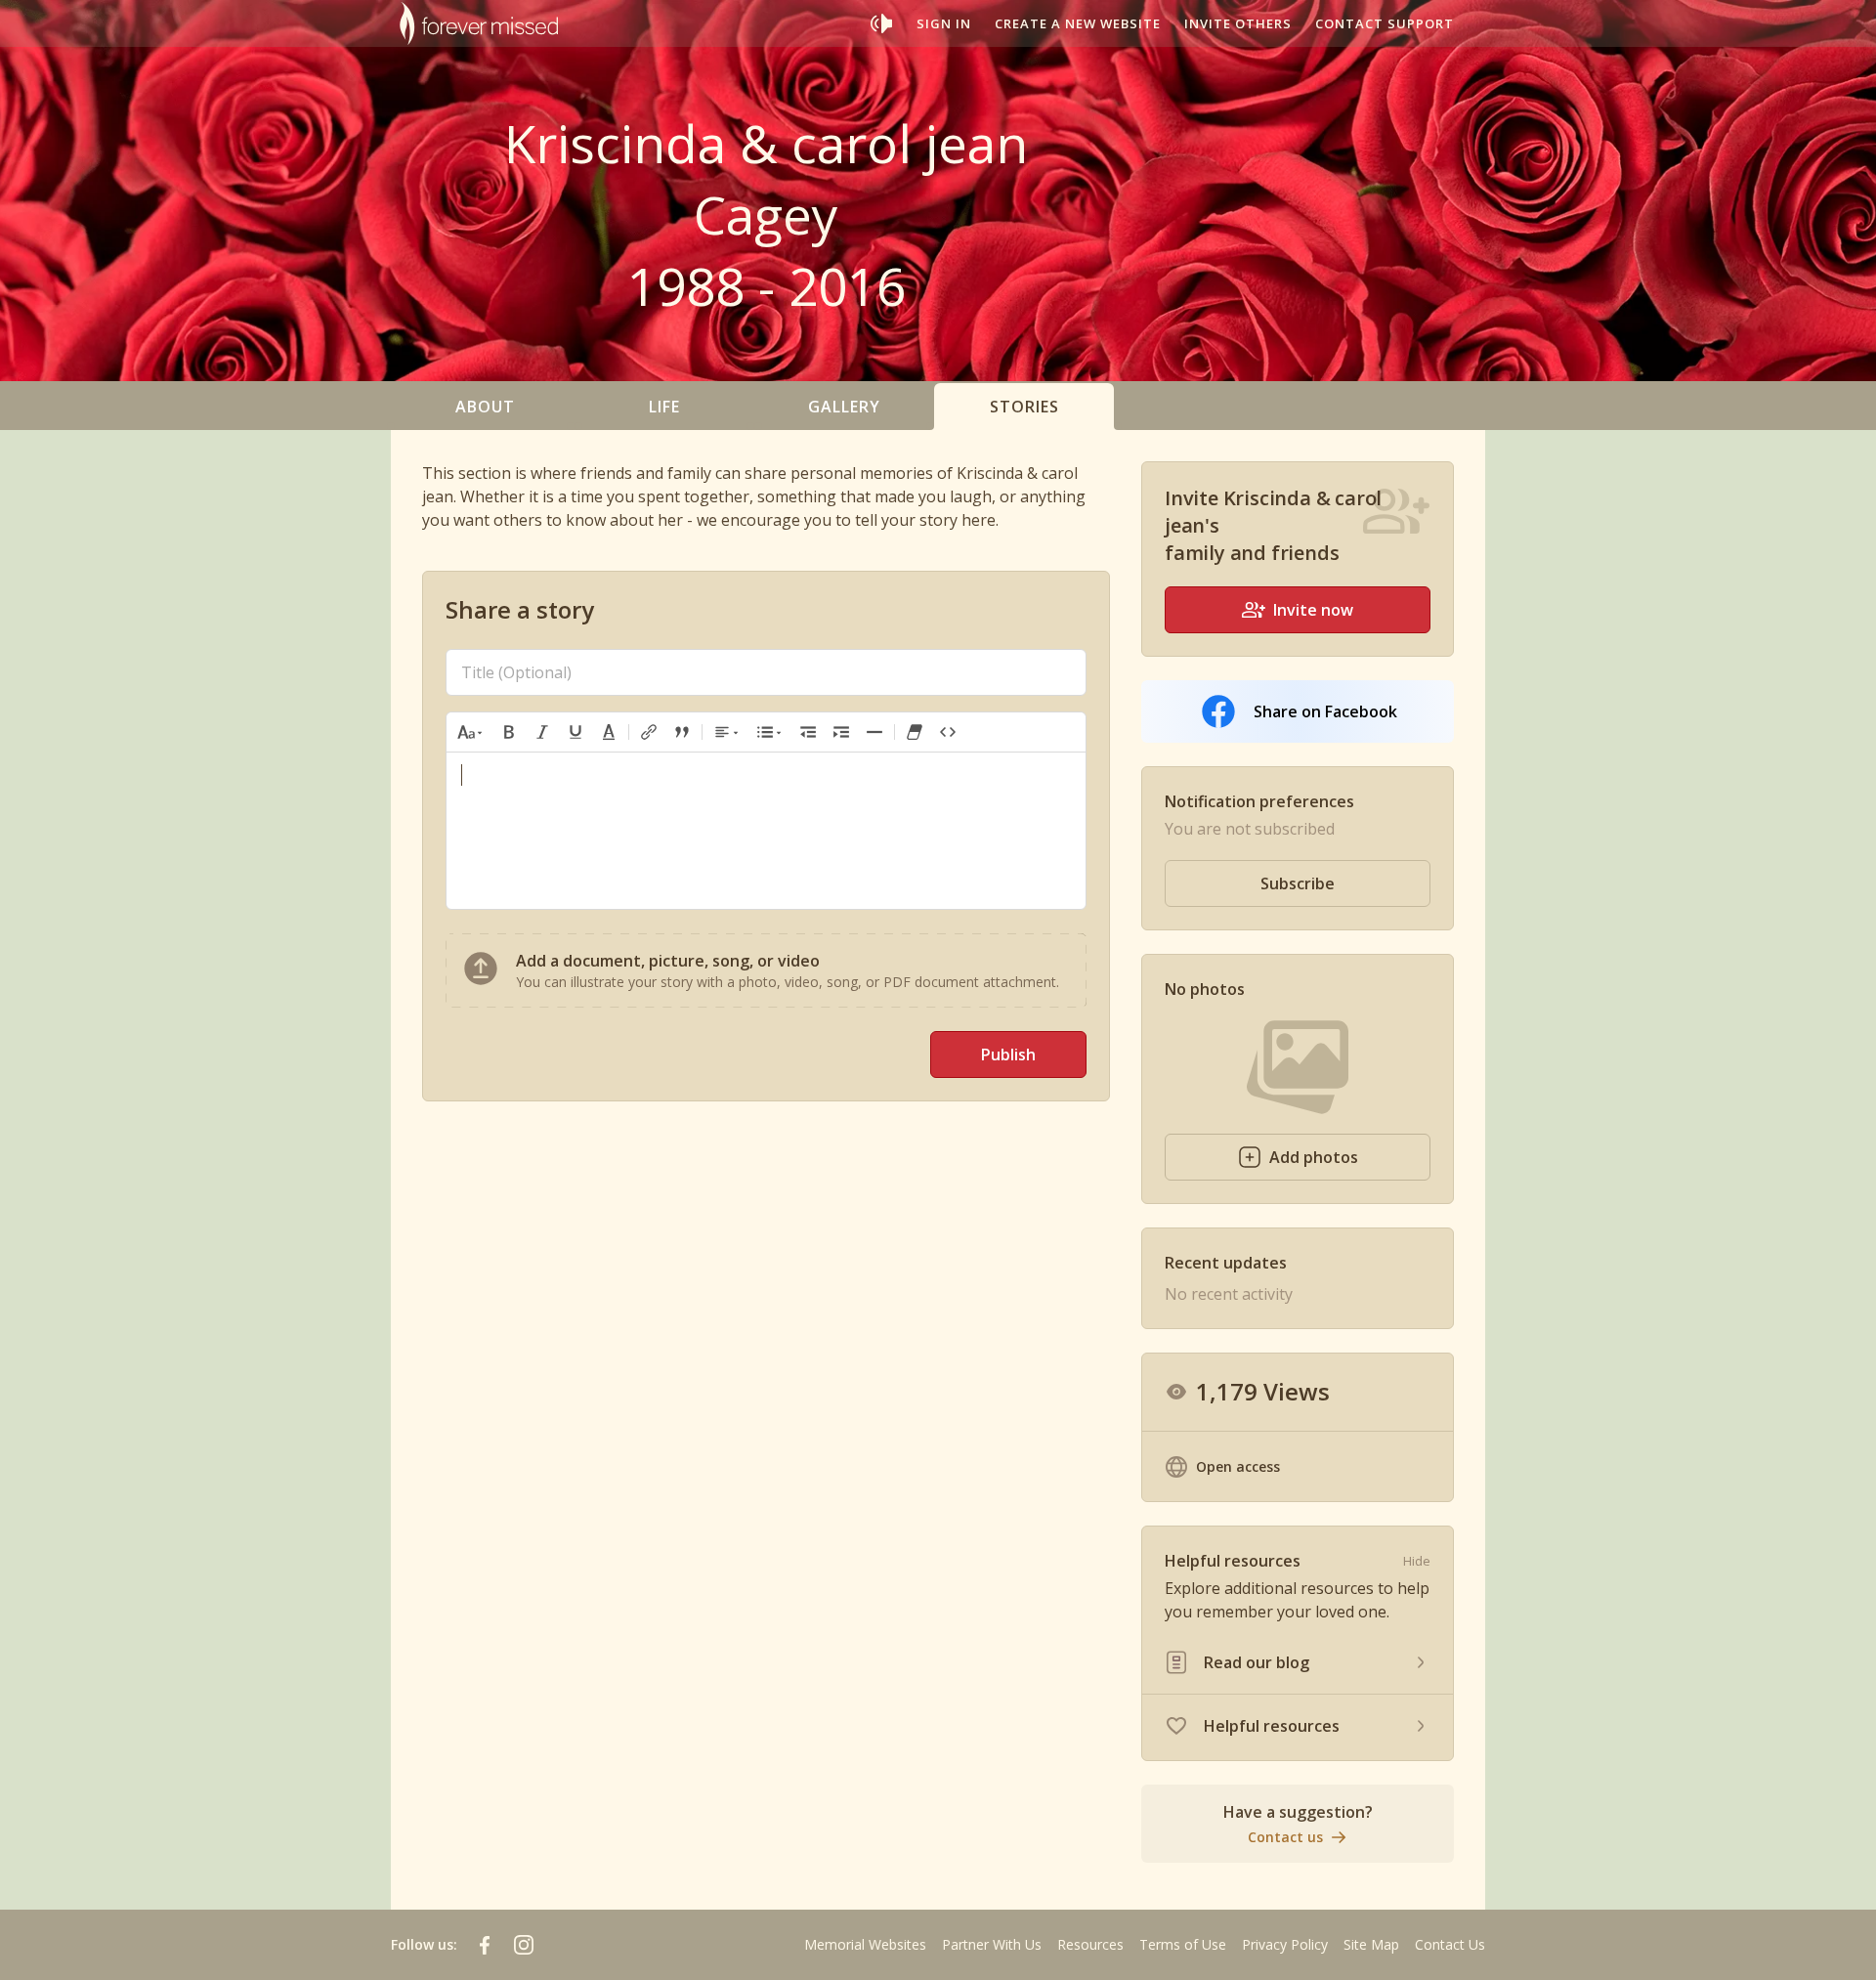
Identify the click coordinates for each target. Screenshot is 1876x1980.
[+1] (841, 732)
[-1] (808, 732)
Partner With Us (992, 1944)
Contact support (1385, 23)
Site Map (1371, 1944)
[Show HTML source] (948, 732)
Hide (1417, 1561)
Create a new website (1078, 23)
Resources (1090, 1944)
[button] (471, 732)
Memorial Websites (865, 1944)
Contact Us (1450, 1944)
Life (664, 407)
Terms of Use (1183, 1944)
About (485, 407)
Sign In (944, 23)
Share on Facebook (1325, 711)
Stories (1024, 407)
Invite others (1238, 23)
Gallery (844, 407)
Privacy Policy (1285, 1944)
